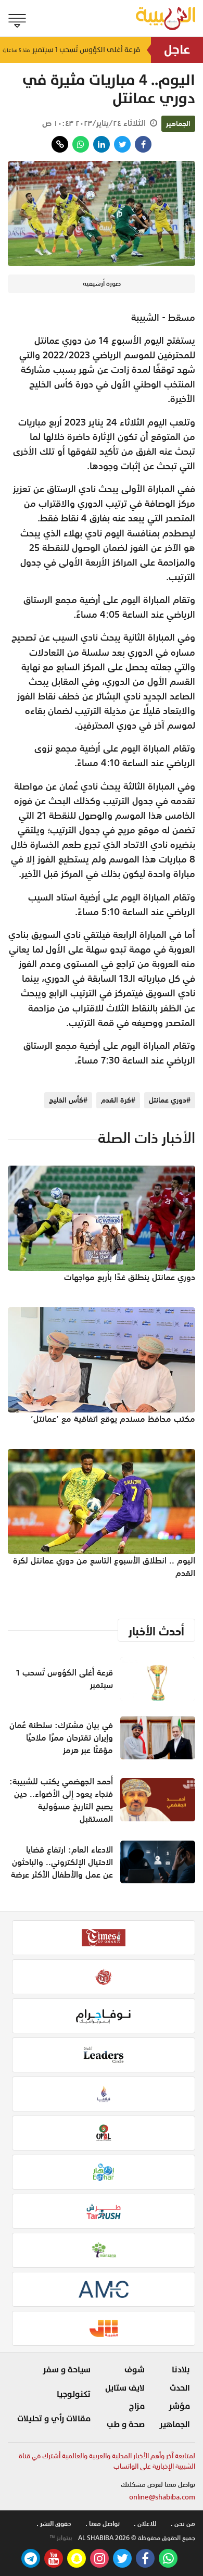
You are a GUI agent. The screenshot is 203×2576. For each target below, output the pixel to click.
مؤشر (179, 2406)
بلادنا (181, 2370)
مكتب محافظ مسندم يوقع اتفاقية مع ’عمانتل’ (113, 1419)
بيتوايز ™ (61, 2538)
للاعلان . (145, 2524)
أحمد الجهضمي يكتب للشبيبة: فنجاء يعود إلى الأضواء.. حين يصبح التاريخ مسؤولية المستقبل (61, 1800)
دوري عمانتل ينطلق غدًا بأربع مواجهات (130, 1277)
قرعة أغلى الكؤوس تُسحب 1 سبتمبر (72, 50)
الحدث (180, 2388)
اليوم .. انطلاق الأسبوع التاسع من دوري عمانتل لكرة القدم (104, 1567)
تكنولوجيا (74, 2394)
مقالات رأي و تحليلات (54, 2419)
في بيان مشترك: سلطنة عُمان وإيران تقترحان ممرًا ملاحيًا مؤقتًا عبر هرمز (61, 1737)
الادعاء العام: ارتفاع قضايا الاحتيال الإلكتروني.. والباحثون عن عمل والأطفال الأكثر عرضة (62, 1862)
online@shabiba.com (162, 2497)
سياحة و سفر (67, 2370)
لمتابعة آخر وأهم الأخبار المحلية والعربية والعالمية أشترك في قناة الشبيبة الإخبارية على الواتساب (107, 2461)
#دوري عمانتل (170, 1100)
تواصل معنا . (103, 2524)
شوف (135, 2370)
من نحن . (183, 2524)
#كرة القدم (118, 1100)
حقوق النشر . (54, 2524)
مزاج (137, 2406)
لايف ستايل (125, 2388)
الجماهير (178, 123)
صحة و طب (126, 2424)
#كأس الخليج (68, 1100)
